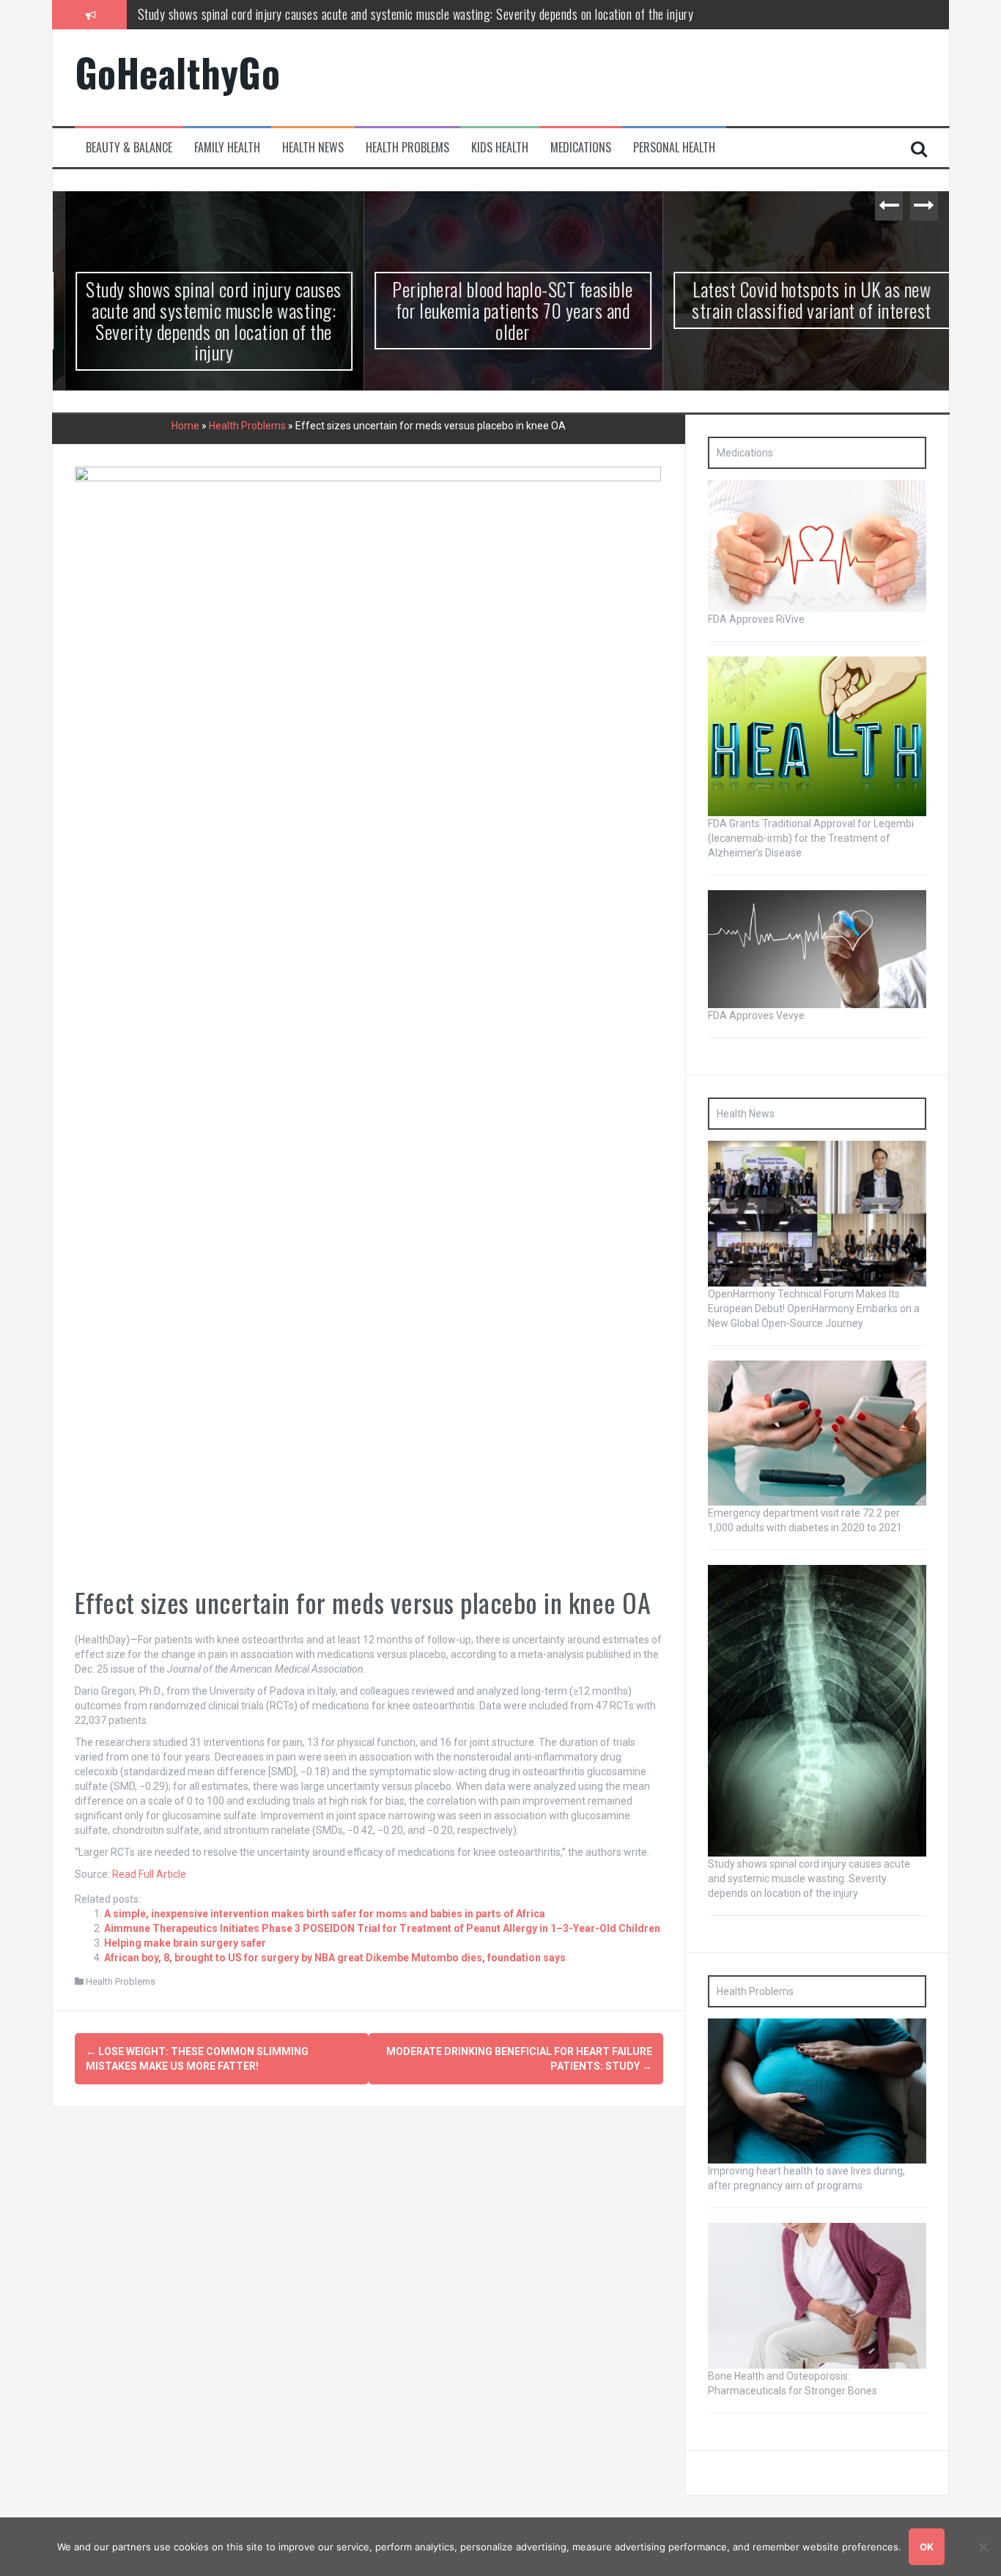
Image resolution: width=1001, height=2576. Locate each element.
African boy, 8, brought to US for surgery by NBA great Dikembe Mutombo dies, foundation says (335, 1958)
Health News (313, 148)
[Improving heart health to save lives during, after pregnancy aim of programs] (817, 2090)
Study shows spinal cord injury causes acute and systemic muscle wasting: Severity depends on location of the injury (202, 321)
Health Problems (407, 148)
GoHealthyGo (178, 72)
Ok (927, 2547)
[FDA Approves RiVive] (817, 545)
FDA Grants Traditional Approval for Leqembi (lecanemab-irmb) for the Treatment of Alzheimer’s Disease (811, 838)
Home (185, 426)
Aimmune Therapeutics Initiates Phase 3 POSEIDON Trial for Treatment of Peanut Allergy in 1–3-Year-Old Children (382, 1928)
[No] (983, 2547)
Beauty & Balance (129, 148)
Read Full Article (149, 1874)
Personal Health (674, 148)
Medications (581, 148)
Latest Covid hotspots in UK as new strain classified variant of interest (800, 300)
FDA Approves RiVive (756, 619)
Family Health (227, 148)
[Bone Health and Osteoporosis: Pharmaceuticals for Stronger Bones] (817, 2295)
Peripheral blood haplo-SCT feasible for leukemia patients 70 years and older (320, 14)
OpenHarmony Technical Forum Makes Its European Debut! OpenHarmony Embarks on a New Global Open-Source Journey (814, 1309)
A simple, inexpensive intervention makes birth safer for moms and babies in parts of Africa (325, 1914)
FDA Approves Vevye (756, 1015)
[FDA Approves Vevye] (817, 948)
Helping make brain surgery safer (185, 1943)
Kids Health (500, 148)
